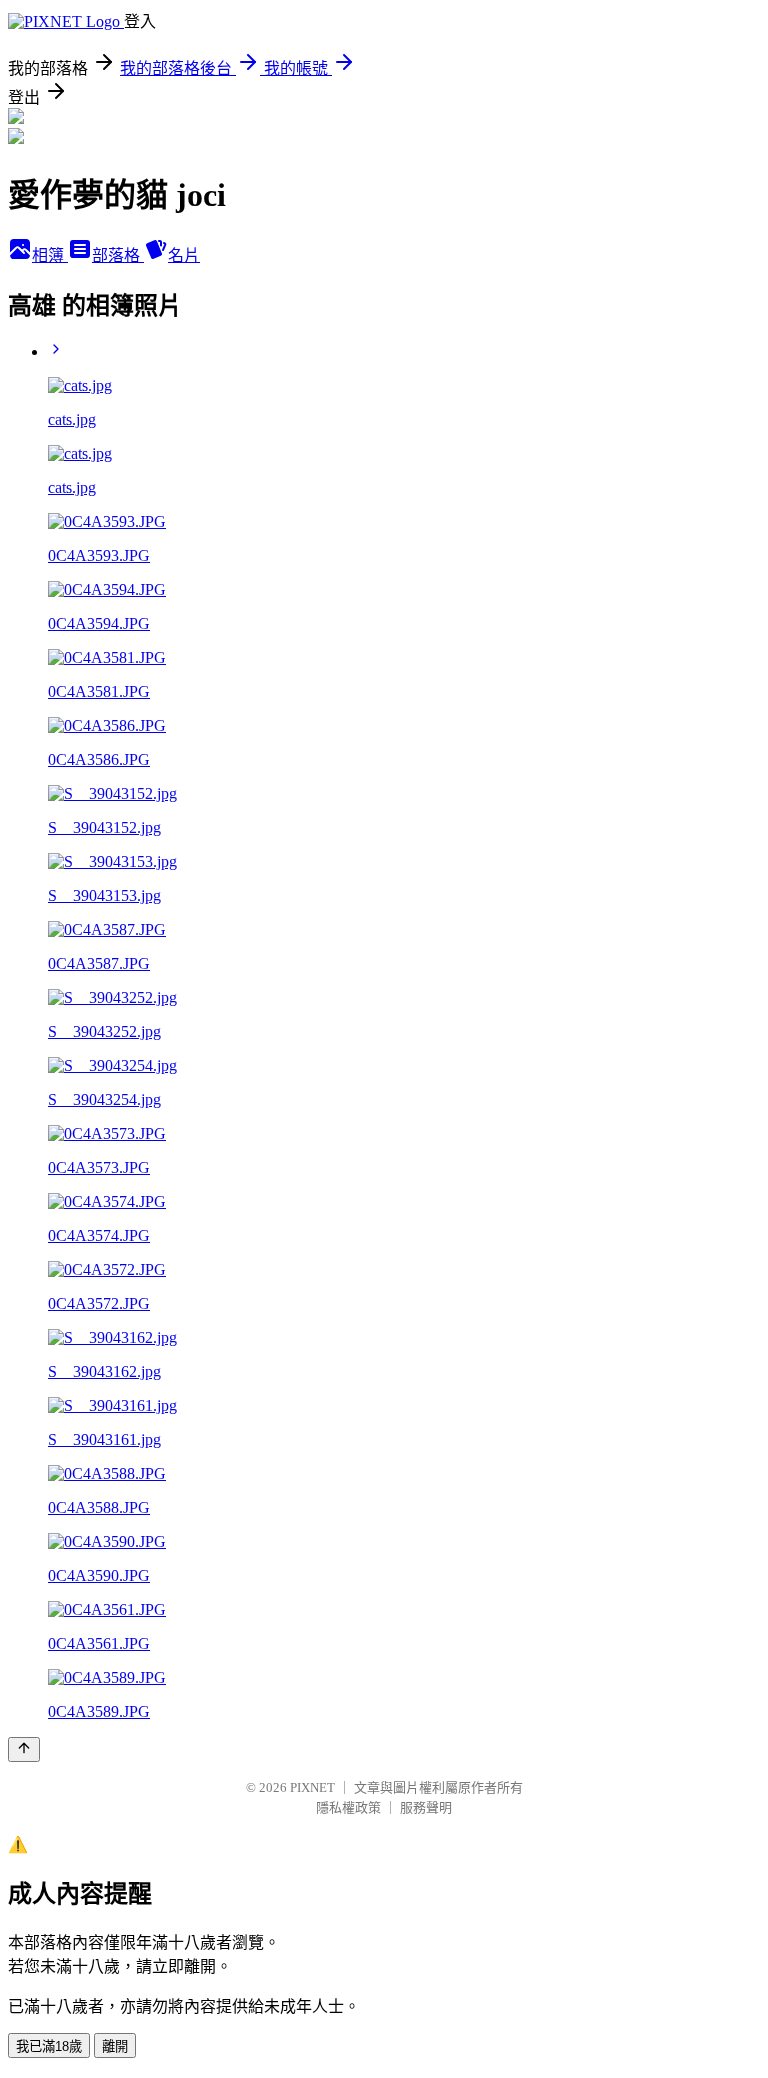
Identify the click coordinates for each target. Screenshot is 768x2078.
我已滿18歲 (49, 2046)
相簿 (50, 255)
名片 (184, 255)
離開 (115, 2046)
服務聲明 (426, 1807)
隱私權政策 (348, 1807)
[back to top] (24, 1749)
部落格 (118, 255)
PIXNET (312, 1787)
